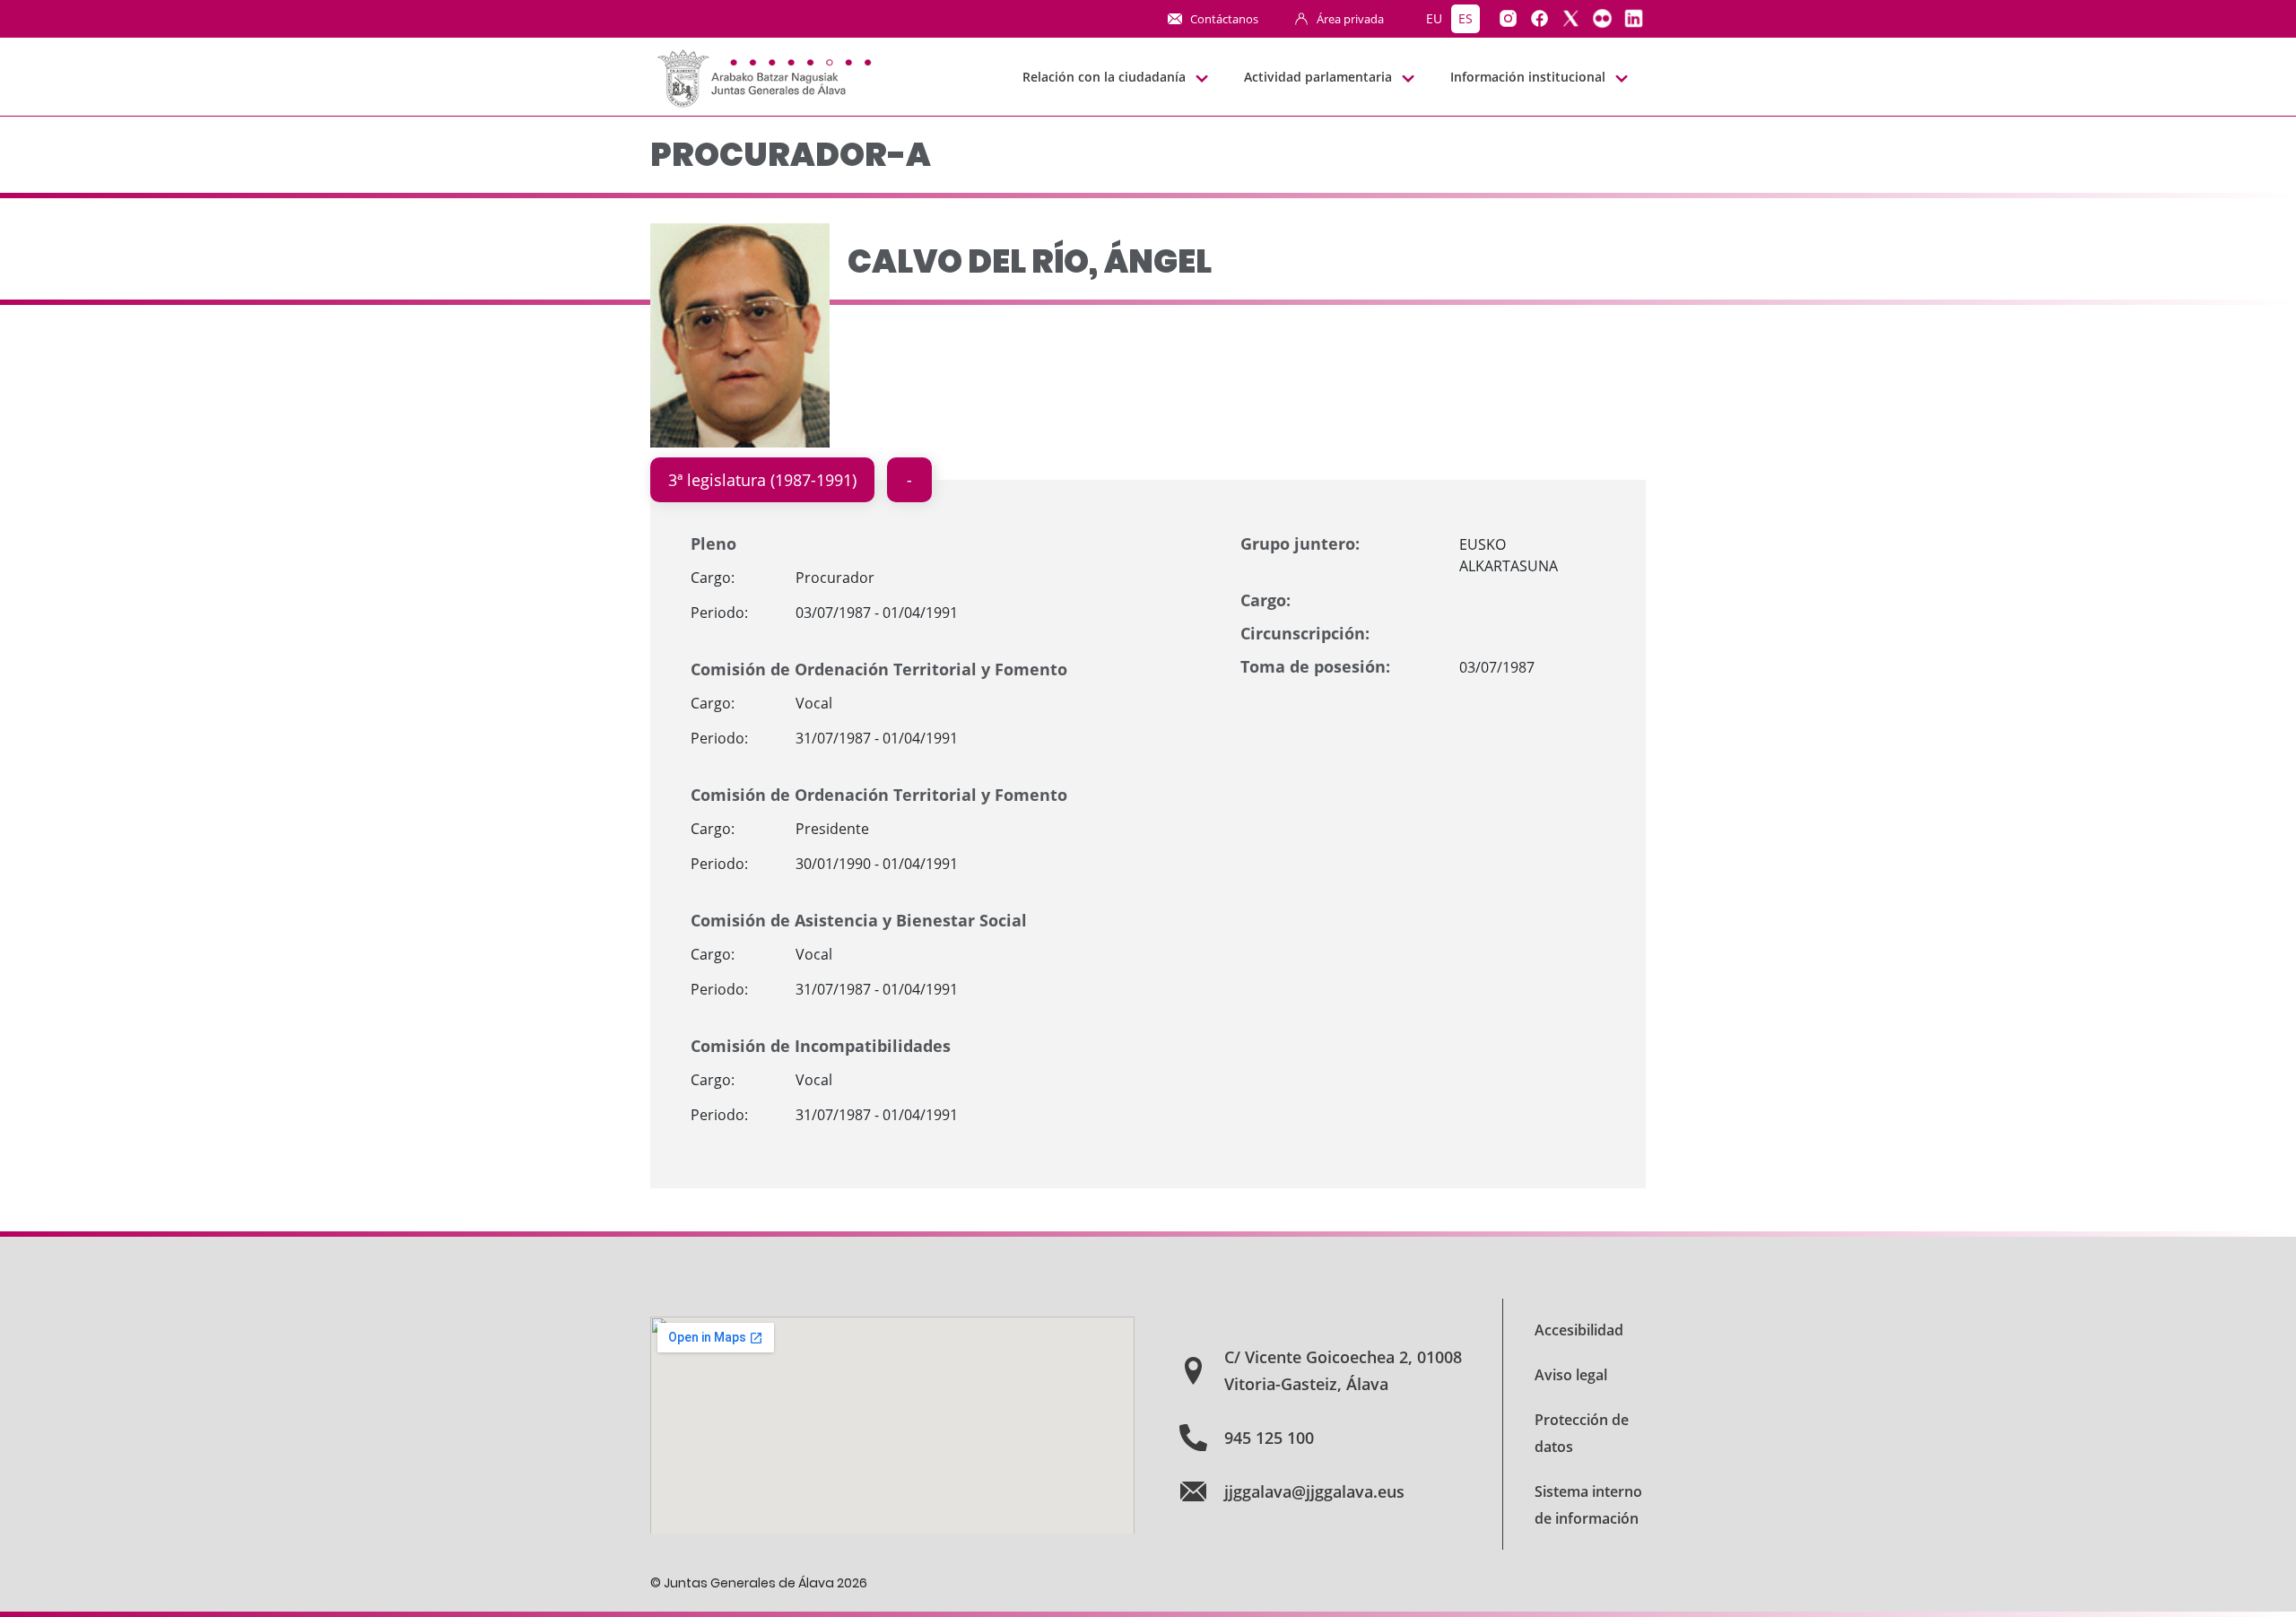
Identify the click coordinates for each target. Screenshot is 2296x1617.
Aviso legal (1571, 1375)
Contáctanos (1224, 19)
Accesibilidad (1579, 1330)
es (1465, 18)
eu (1434, 18)
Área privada (1350, 19)
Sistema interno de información (1588, 1505)
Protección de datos (1582, 1433)
